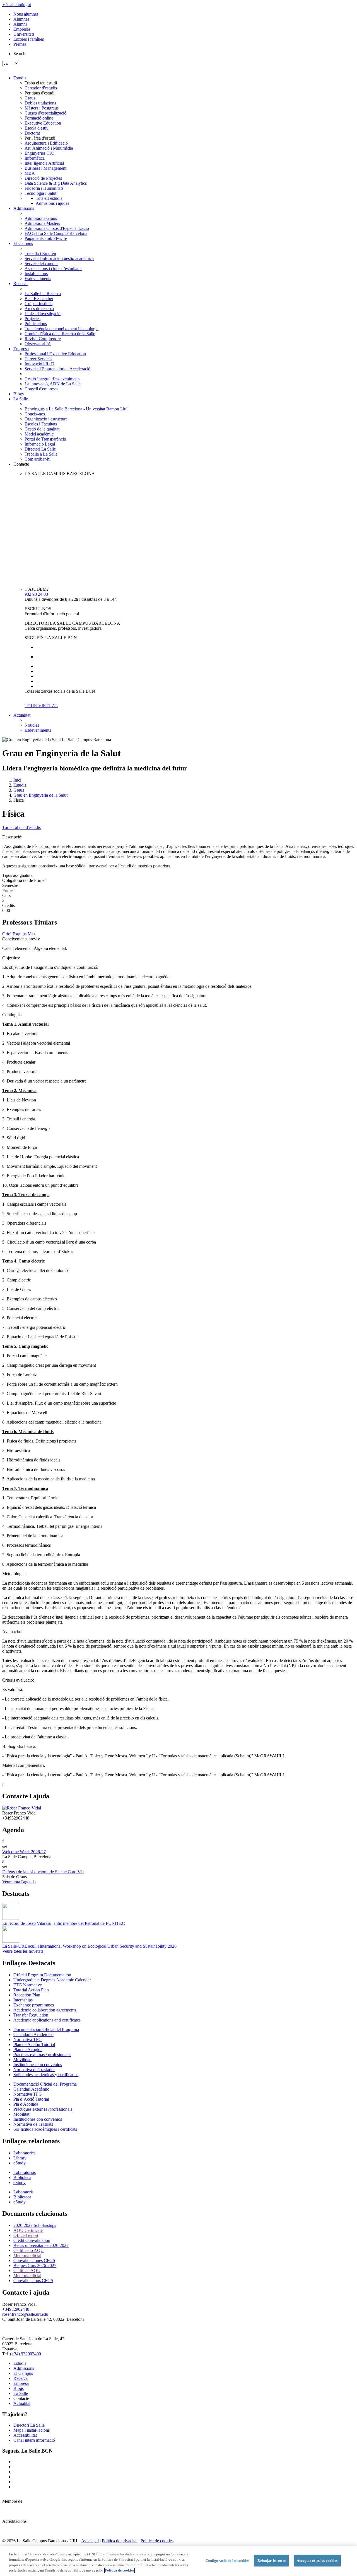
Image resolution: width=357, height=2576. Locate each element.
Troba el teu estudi (41, 83)
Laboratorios (25, 2172)
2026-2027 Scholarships (35, 2225)
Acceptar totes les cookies (317, 2561)
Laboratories (24, 2153)
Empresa (21, 349)
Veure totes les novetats (23, 1951)
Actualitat (22, 715)
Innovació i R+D (39, 364)
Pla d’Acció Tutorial (31, 2099)
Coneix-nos (35, 414)
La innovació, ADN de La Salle (53, 384)
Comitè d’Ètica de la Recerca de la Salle (60, 334)
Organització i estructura (46, 419)
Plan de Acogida (28, 2050)
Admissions (24, 208)
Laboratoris (23, 2192)
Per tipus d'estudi (39, 93)
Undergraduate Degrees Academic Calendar (52, 1980)
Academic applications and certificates (47, 2020)
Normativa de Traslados (34, 2070)
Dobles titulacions (40, 103)
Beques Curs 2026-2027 (35, 2265)
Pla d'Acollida (26, 2104)
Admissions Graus (41, 218)
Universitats (24, 34)
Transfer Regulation (31, 2015)
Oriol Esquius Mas (19, 934)
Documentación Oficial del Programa (46, 2029)
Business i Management (45, 168)
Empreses (22, 29)
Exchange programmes (34, 2005)
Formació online (39, 118)
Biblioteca (22, 2177)
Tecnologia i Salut (40, 193)
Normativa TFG (28, 2039)
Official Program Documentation (42, 1975)
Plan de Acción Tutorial (34, 2044)
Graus (30, 98)
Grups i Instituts (38, 304)
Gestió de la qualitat (42, 429)
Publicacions (36, 324)
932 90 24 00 (36, 594)
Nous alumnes (26, 14)
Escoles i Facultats (41, 424)
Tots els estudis (49, 198)
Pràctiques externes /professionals (43, 2109)
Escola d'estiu (37, 128)
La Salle (21, 399)
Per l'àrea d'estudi (40, 138)
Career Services (38, 359)
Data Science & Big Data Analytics (56, 183)
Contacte (21, 464)
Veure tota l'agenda (19, 1882)
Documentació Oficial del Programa (45, 2084)
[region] (178, 2561)
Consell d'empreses (41, 389)
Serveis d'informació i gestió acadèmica (59, 258)
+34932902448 (16, 2309)
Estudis (20, 78)
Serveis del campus (41, 263)
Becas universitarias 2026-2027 (41, 2245)
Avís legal (90, 2541)
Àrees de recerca (39, 309)
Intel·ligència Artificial (44, 163)
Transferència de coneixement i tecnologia (61, 329)
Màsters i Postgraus (42, 108)
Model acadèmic (39, 434)
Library (20, 2158)
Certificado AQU (29, 2250)
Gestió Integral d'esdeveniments (52, 379)
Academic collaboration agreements (45, 2010)
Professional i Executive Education (55, 354)
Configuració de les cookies (228, 2561)
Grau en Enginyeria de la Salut (40, 795)
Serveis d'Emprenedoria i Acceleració (57, 369)
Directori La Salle (40, 449)
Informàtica (35, 158)
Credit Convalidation (32, 2240)
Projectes (32, 319)
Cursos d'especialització (45, 113)
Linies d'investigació (43, 314)
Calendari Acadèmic (31, 2089)
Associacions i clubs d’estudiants (53, 268)
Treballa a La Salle (41, 454)
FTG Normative (28, 1985)
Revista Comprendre (43, 339)
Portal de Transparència (45, 439)
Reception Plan (27, 1995)
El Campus (23, 243)
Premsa (20, 44)
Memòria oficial (27, 2275)
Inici (17, 780)
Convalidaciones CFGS (34, 2260)
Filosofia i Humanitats (44, 188)
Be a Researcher (39, 299)
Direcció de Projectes (43, 178)
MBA (30, 173)
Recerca (20, 284)
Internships (23, 2000)
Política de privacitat (120, 2541)
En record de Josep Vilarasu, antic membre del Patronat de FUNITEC (64, 1923)
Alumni (20, 24)
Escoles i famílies (29, 39)
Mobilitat (21, 2114)
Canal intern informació (34, 2440)
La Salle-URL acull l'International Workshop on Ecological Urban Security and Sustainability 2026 (89, 1946)
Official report (26, 2235)
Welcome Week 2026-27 (24, 1852)
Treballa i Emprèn (40, 253)
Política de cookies (157, 2541)
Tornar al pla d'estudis (21, 827)
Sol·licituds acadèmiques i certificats (45, 2129)
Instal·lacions (36, 273)
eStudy (20, 2163)
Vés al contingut (17, 5)
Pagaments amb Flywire (46, 238)
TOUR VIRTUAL (41, 706)
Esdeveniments (38, 278)
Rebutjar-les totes (271, 2561)
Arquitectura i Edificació (46, 143)
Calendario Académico (33, 2034)
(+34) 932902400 (26, 2354)
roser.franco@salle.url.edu (25, 2314)
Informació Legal (40, 444)
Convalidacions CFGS (33, 2281)
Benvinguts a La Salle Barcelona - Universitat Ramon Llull (77, 409)
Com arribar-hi (38, 459)
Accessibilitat (25, 2435)
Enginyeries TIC (39, 153)
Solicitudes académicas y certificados (46, 2075)
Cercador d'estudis (41, 88)
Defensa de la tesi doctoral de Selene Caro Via (43, 1872)
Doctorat (32, 133)
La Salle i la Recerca (43, 294)
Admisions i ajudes (52, 203)
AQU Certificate (28, 2230)
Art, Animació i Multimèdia (49, 148)
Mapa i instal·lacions (32, 2430)
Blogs (19, 394)
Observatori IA (38, 344)
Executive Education (43, 123)
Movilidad (22, 2060)
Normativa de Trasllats (33, 2124)
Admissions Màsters (42, 223)
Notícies (32, 725)
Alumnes (21, 19)
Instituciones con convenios (38, 2065)
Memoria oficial (27, 2255)
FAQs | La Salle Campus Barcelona (56, 233)
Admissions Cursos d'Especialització (57, 228)
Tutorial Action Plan (31, 1990)
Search (19, 54)
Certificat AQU (27, 2270)
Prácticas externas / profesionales (42, 2055)
